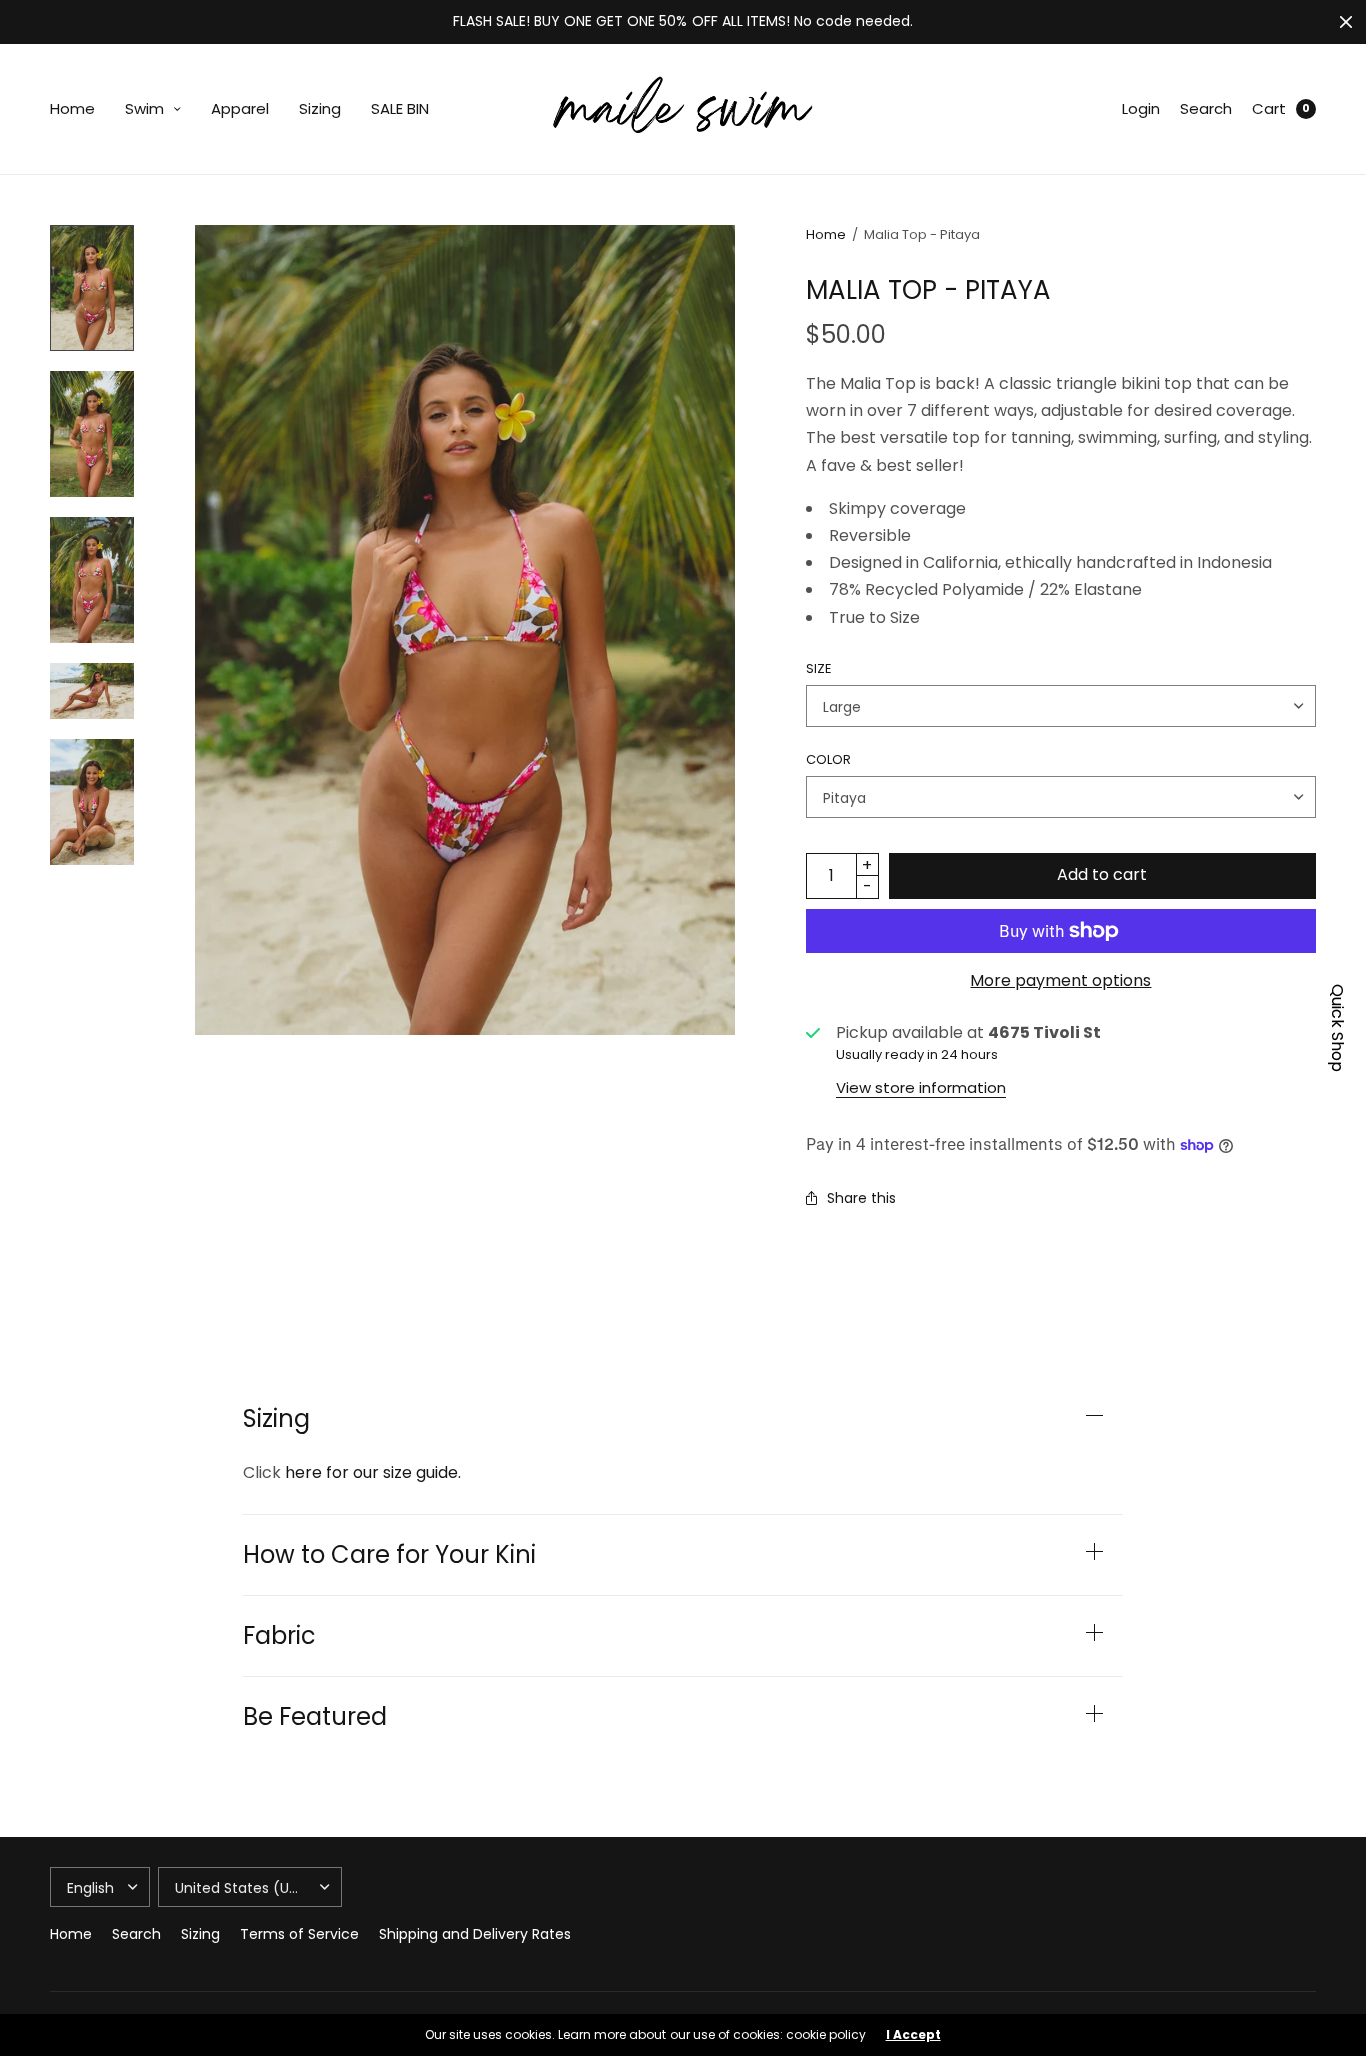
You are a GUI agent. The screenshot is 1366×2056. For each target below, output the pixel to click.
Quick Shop (1337, 1028)
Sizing (320, 108)
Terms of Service (299, 1934)
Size (819, 668)
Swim (144, 108)
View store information (921, 1087)
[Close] (1346, 22)
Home (72, 108)
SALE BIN (400, 108)
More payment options (1060, 980)
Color (828, 759)
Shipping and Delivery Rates (475, 1934)
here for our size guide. (373, 1472)
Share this (861, 1198)
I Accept (913, 2035)
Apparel (240, 108)
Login (1141, 108)
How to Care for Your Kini (389, 1555)
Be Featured (315, 1717)
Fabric (279, 1636)
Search (1206, 108)
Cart (1269, 108)
